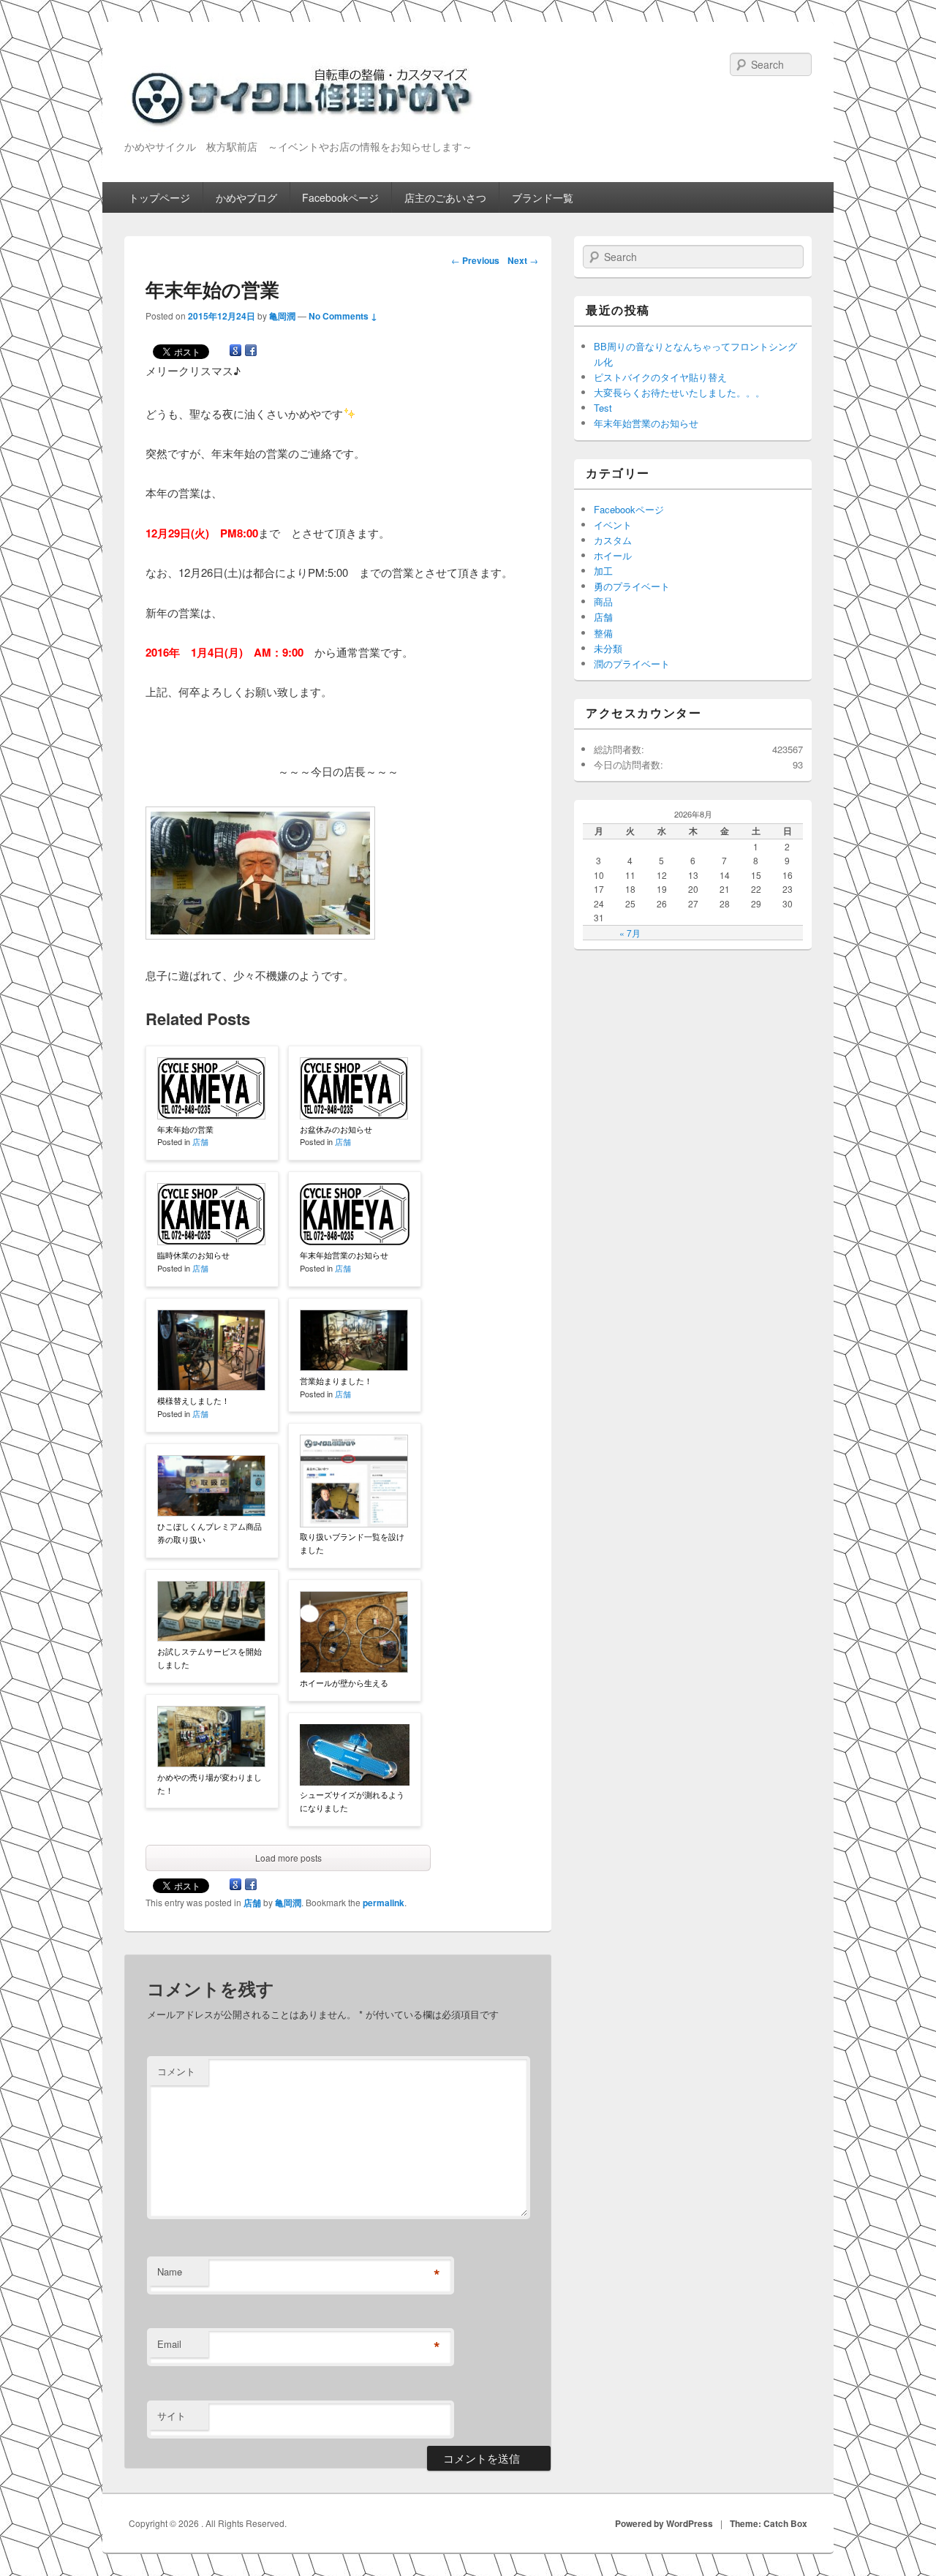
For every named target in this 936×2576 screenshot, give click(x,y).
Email (169, 2344)
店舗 (200, 1141)
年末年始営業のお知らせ (344, 1255)
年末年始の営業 (185, 1129)
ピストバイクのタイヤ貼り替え (660, 377)
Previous (475, 260)
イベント (613, 525)
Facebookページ (340, 197)
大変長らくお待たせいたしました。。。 (679, 392)
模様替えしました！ (193, 1400)
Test (603, 408)
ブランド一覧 (543, 197)
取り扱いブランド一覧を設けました (352, 1543)
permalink (384, 1903)
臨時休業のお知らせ (193, 1255)
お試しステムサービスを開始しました (210, 1658)
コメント (176, 2071)
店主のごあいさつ (445, 197)
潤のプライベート (632, 664)
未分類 (608, 648)
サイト (171, 2416)
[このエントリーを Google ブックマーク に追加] (235, 353)
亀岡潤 (282, 316)
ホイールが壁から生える (344, 1682)
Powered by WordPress (664, 2523)
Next (523, 260)
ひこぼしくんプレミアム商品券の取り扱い (210, 1533)
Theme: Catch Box (769, 2523)
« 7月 (630, 933)
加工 (603, 571)
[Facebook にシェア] (251, 353)
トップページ (159, 197)
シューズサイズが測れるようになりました (352, 1801)
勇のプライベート (632, 586)
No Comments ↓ (343, 316)
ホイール (613, 555)
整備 (603, 633)
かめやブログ (246, 197)
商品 (603, 601)
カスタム (613, 540)
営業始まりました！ (336, 1380)
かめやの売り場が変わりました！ (210, 1783)
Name (170, 2271)
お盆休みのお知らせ (336, 1129)
